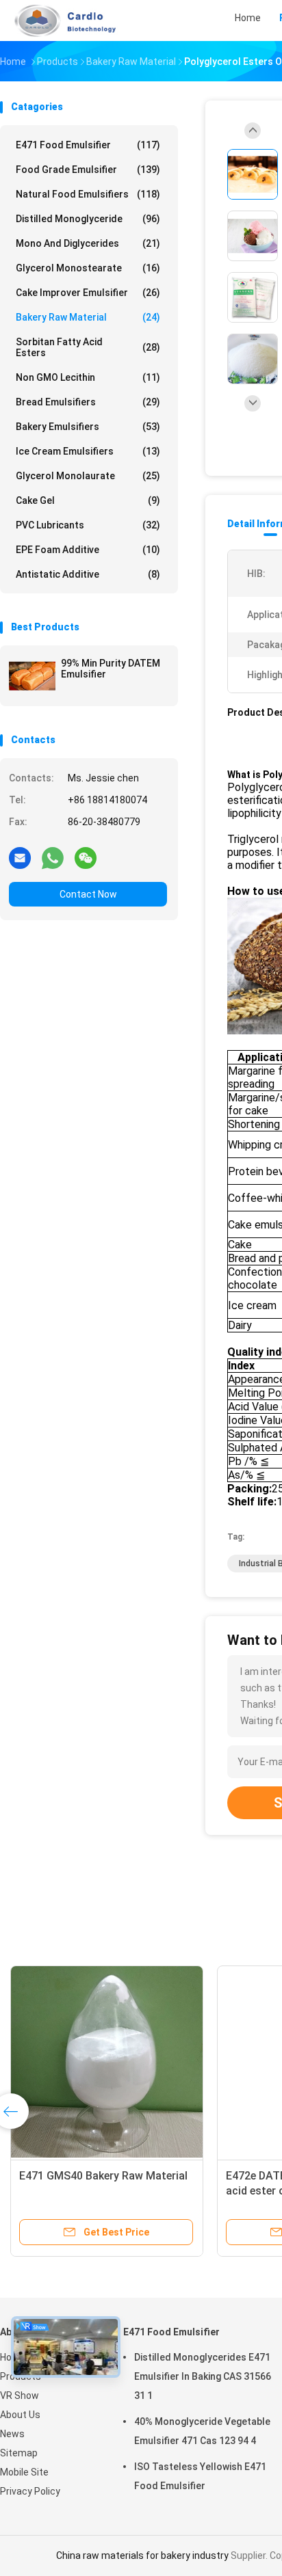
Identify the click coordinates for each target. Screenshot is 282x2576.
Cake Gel (88, 500)
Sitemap (19, 2453)
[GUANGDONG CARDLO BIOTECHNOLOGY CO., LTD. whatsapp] (53, 857)
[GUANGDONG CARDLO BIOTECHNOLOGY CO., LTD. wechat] (86, 857)
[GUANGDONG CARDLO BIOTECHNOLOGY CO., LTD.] (60, 21)
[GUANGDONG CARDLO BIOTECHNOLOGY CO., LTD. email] (20, 857)
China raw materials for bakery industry (142, 2555)
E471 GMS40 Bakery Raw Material (103, 2176)
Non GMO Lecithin (88, 377)
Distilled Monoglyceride (88, 219)
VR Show (20, 2396)
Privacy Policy (30, 2491)
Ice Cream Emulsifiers (88, 451)
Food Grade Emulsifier (88, 170)
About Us (20, 2415)
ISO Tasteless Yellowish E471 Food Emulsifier (200, 2476)
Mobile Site (24, 2472)
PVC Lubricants (88, 525)
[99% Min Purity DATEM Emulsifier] (32, 676)
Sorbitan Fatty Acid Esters (88, 347)
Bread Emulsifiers (88, 402)
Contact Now (88, 894)
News (12, 2434)
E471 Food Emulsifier (88, 145)
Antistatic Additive (88, 574)
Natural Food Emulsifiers (88, 194)
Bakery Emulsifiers (88, 427)
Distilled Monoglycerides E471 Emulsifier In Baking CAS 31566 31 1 (203, 2376)
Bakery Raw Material (88, 317)
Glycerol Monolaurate (88, 476)
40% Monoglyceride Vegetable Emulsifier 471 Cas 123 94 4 (202, 2431)
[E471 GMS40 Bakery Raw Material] (107, 2062)
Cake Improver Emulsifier (88, 293)
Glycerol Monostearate (88, 268)
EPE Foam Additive (88, 550)
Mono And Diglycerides (88, 243)
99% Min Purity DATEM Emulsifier (111, 669)
